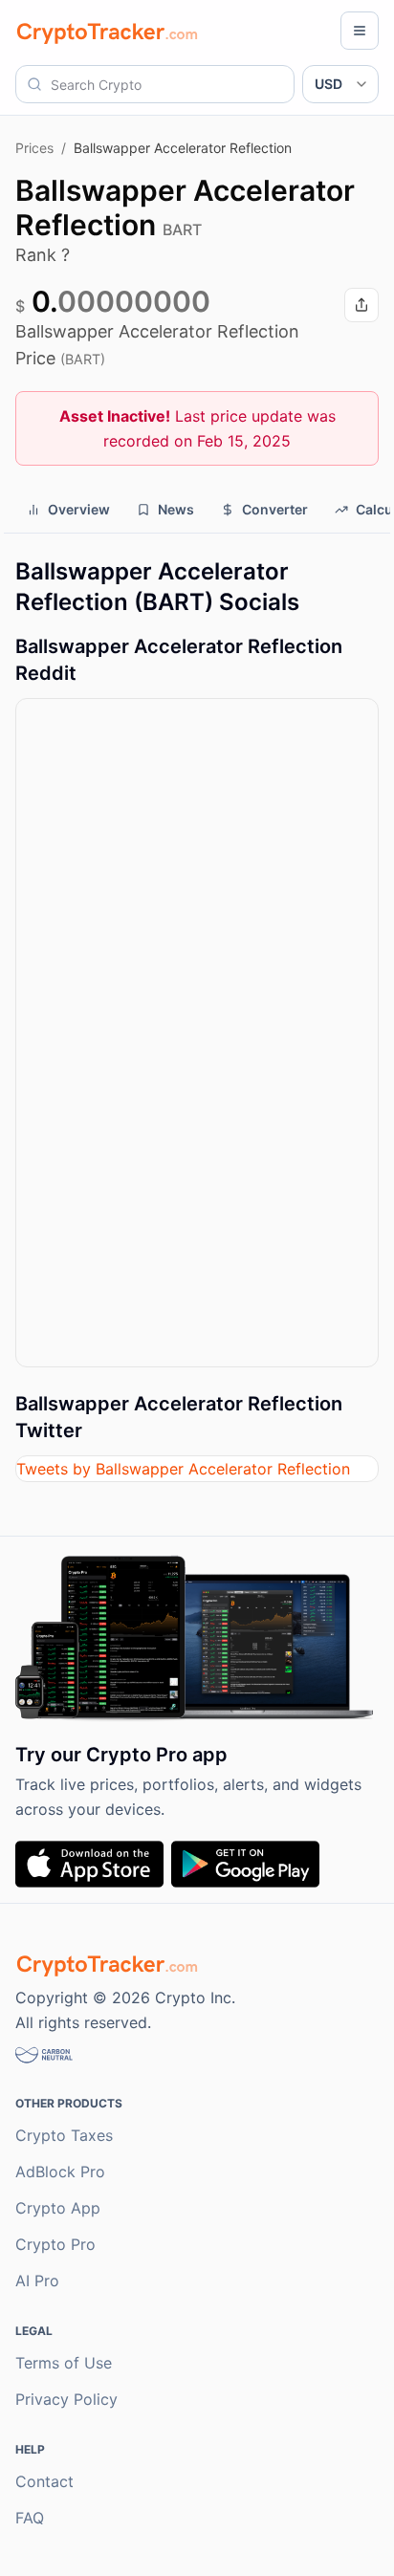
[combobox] (155, 84)
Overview (79, 509)
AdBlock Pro (60, 2172)
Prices (34, 148)
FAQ (30, 2518)
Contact (44, 2481)
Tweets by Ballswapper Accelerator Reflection (183, 1469)
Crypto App (58, 2208)
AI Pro (37, 2281)
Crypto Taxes (64, 2135)
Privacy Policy (66, 2399)
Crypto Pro (55, 2244)
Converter (275, 509)
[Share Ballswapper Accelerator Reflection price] (361, 305)
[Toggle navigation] (360, 31)
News (176, 509)
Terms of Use (64, 2363)
